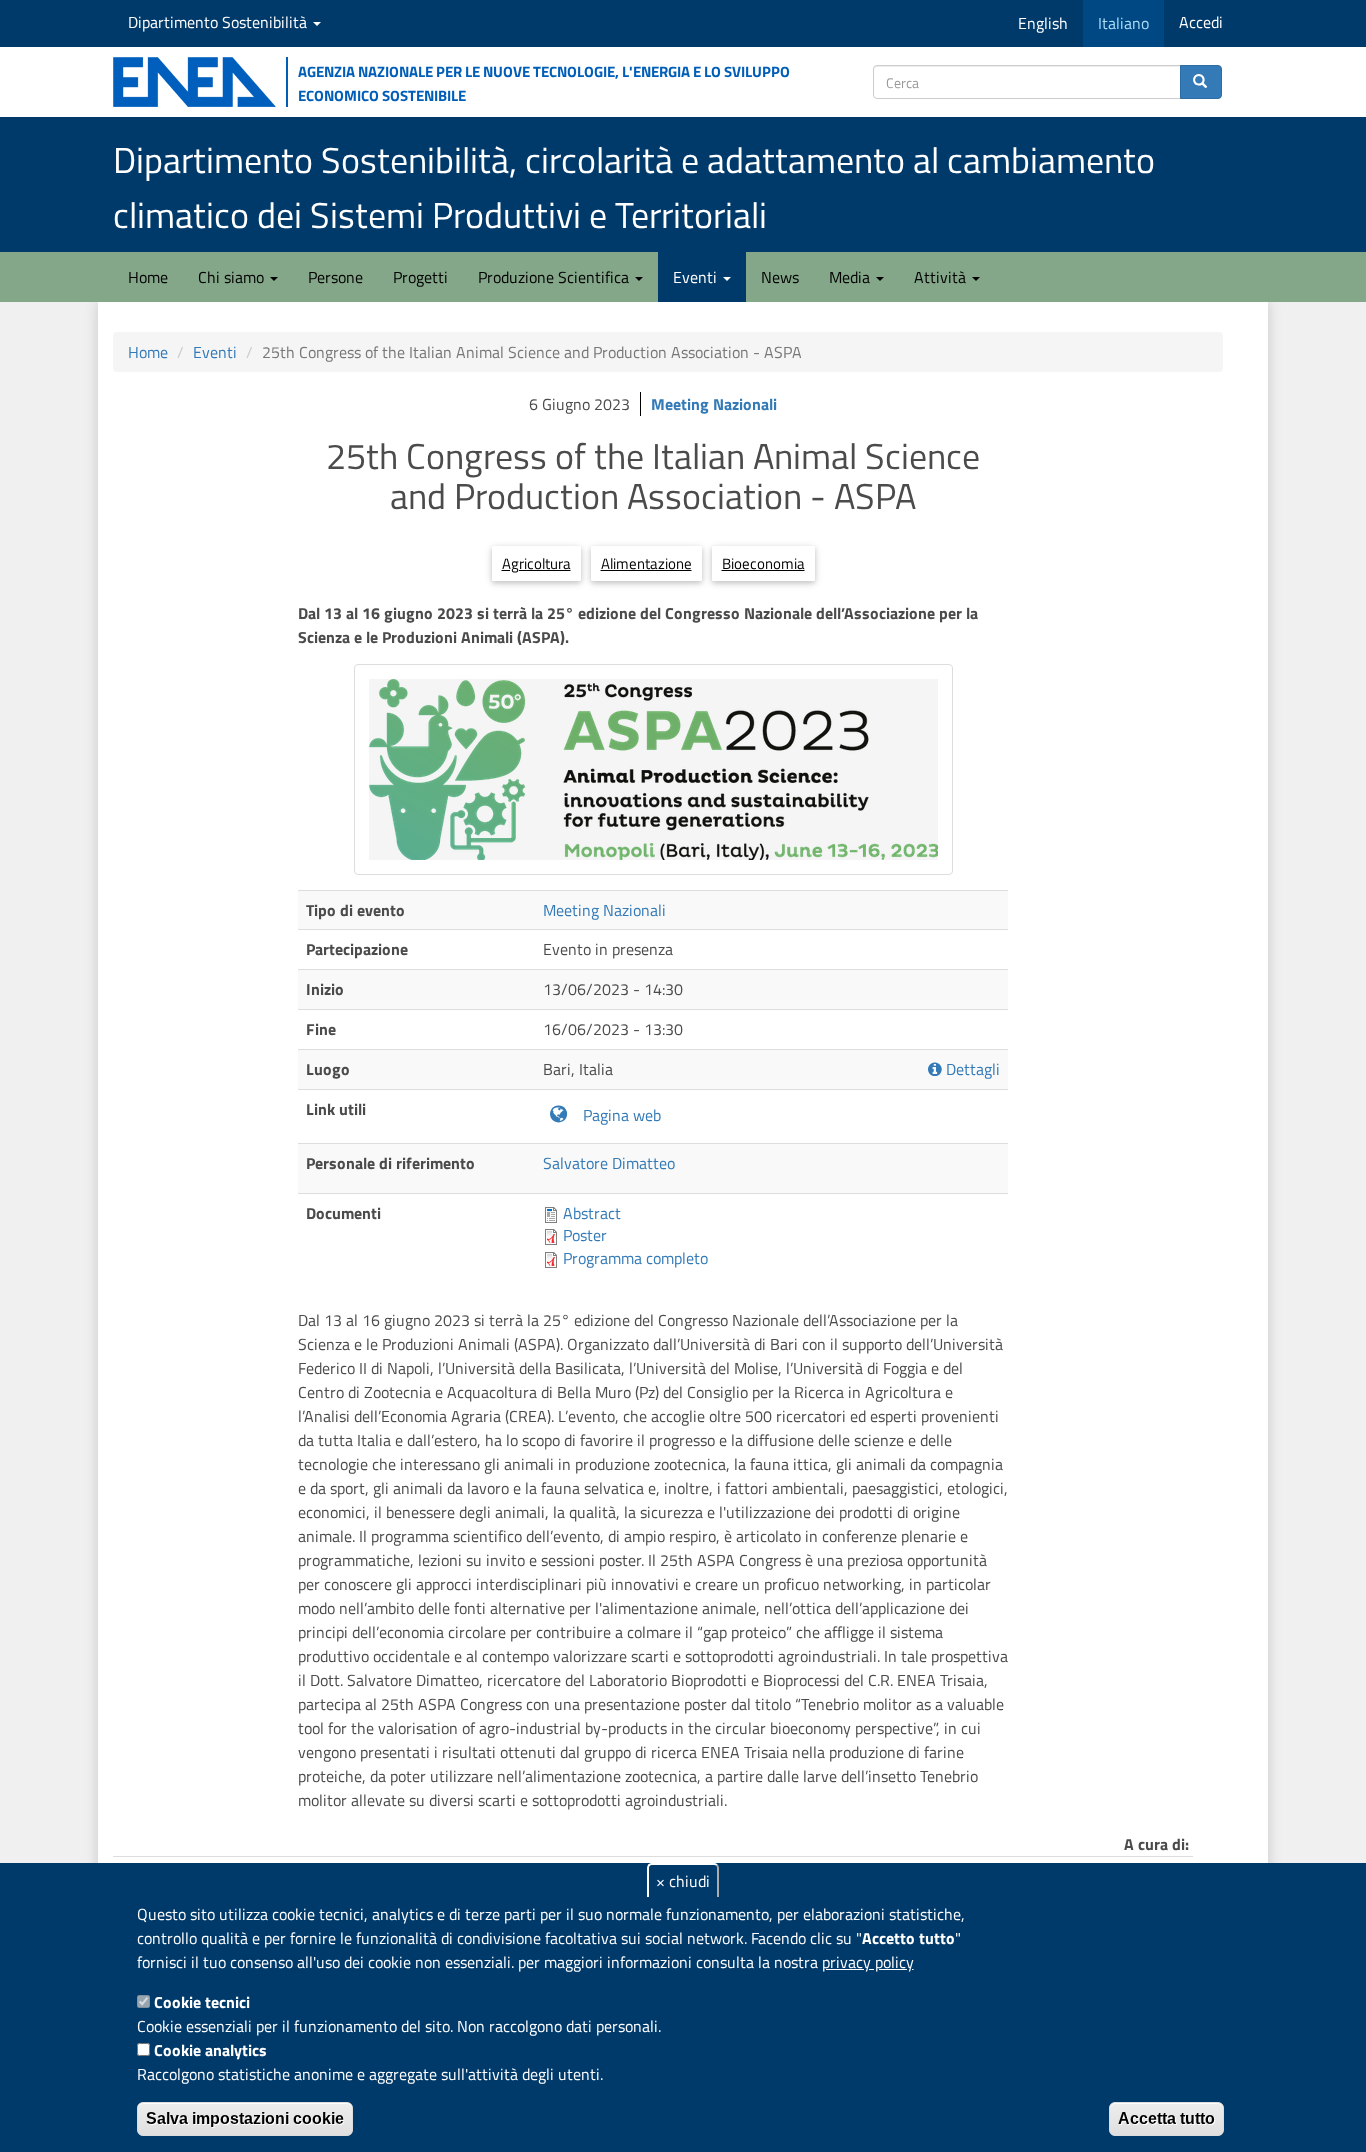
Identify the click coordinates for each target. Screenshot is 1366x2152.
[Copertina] (653, 769)
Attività (942, 277)
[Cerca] (1201, 82)
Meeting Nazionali (714, 404)
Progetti (420, 277)
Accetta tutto (1166, 2118)
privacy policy (868, 1962)
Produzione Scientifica (555, 277)
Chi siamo (233, 277)
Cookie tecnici (202, 2002)
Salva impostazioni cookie (245, 2118)
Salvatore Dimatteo (609, 1163)
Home (148, 277)
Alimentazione (646, 563)
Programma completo (635, 1258)
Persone (335, 277)
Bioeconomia (763, 563)
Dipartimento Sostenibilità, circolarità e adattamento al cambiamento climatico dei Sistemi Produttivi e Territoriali (634, 187)
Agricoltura (536, 563)
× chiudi (683, 1881)
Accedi (1201, 22)
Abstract (592, 1213)
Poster (585, 1235)
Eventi (697, 277)
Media (851, 277)
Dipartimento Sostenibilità (219, 22)
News (780, 277)
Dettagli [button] (971, 1069)
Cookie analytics (210, 2050)
